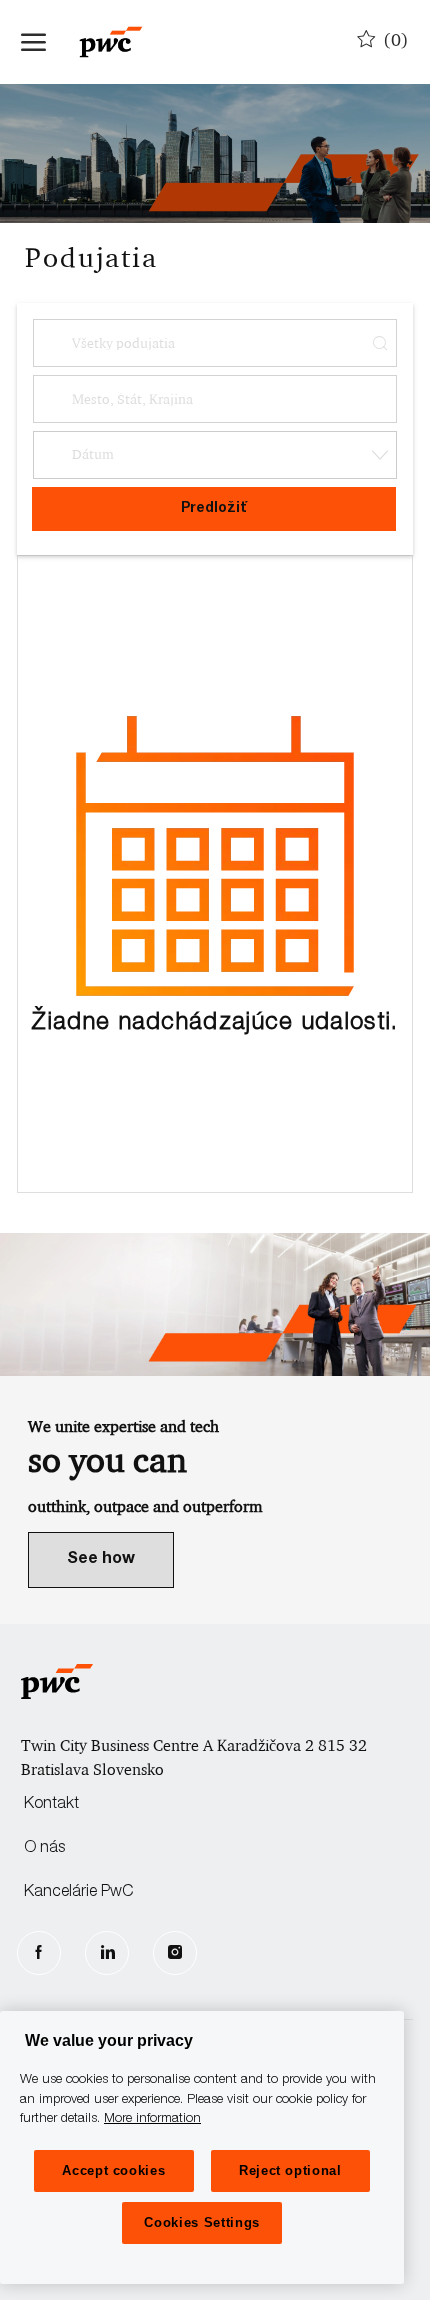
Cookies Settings (202, 2222)
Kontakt (51, 1805)
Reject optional (290, 2170)
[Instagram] (175, 1953)
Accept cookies (113, 2170)
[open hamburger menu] (33, 42)
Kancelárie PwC (78, 1893)
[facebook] (39, 1953)
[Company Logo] (121, 42)
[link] (101, 1560)
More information (152, 2119)
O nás (44, 1849)
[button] (215, 455)
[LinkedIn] (107, 1953)
